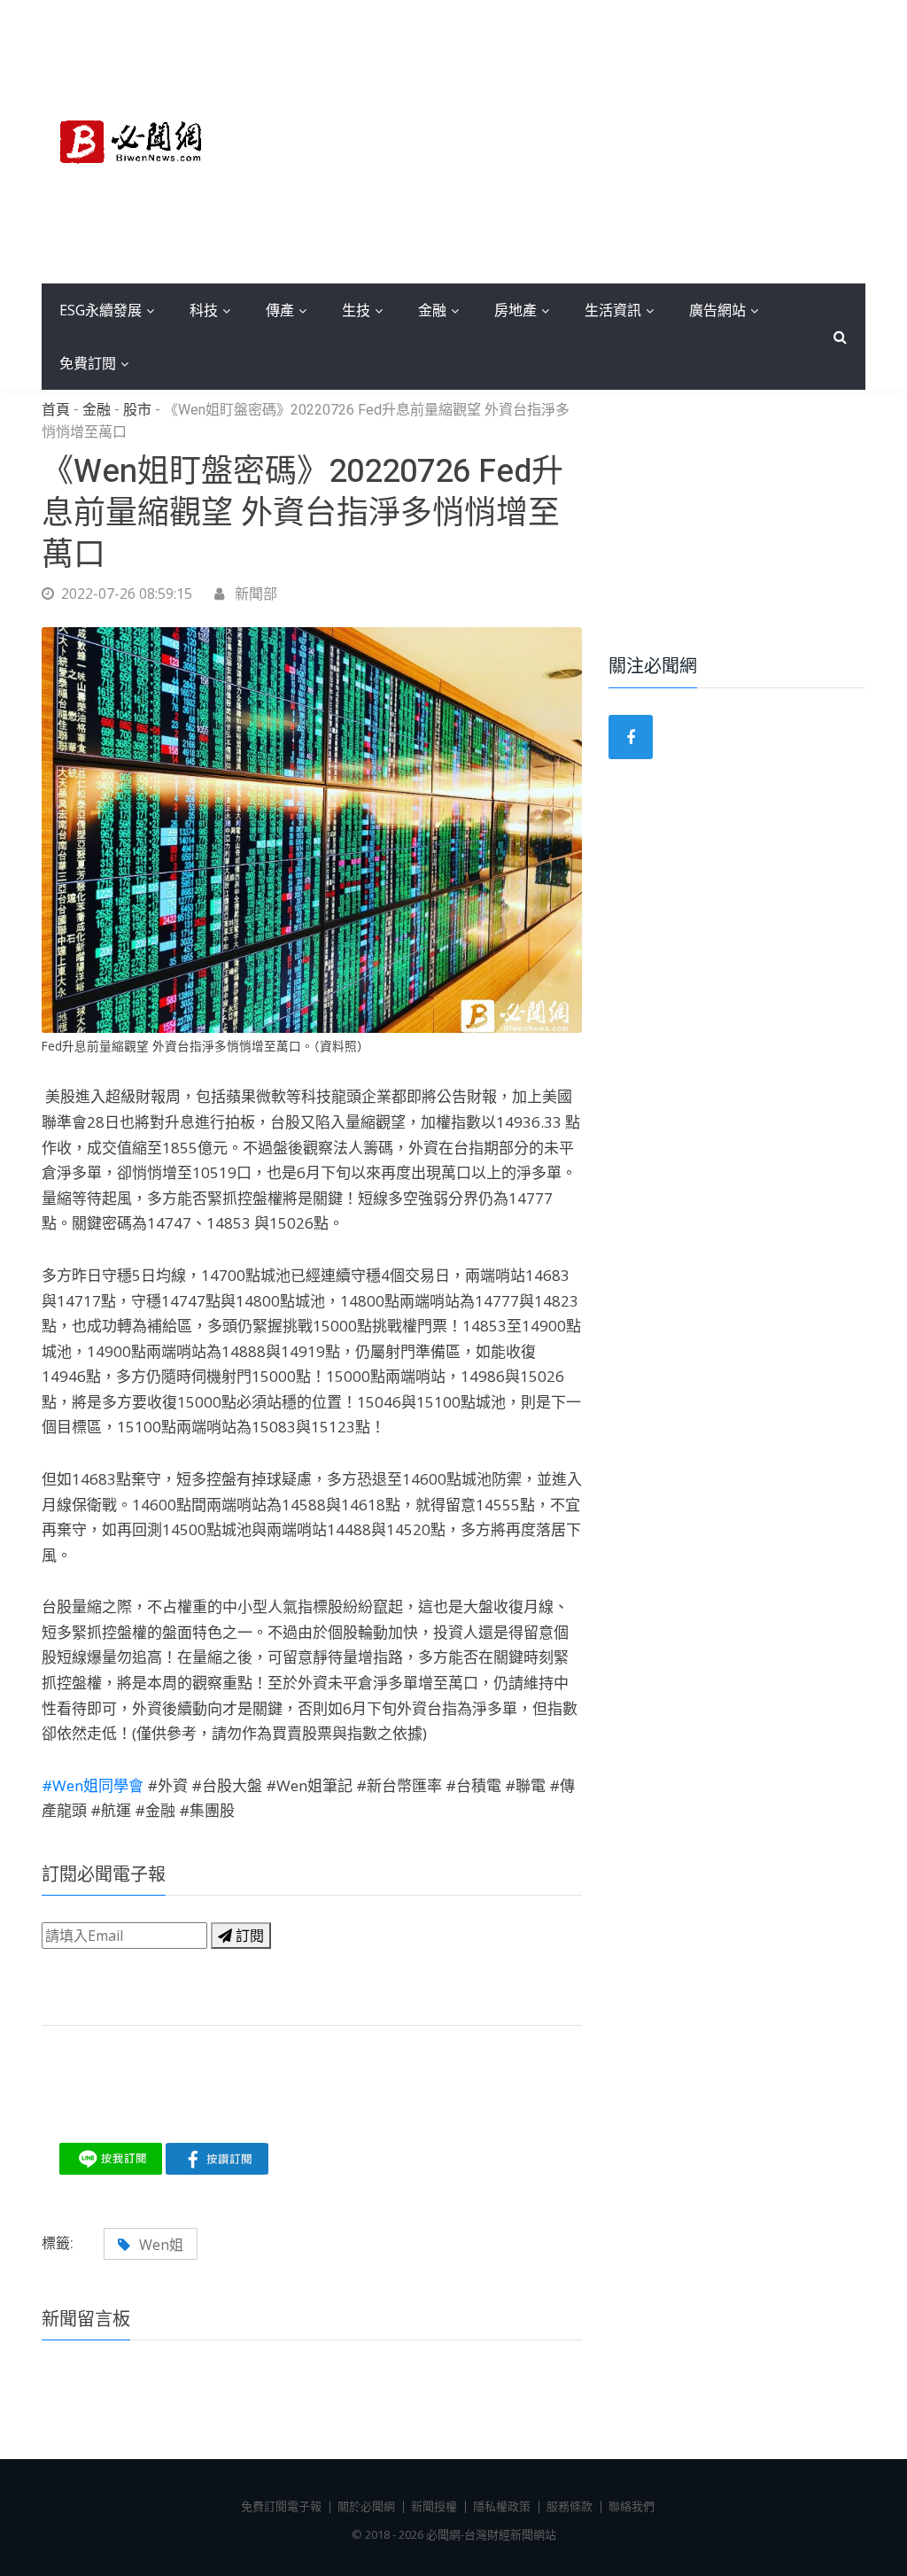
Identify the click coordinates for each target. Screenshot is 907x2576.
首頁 (56, 410)
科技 (204, 310)
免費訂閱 (88, 363)
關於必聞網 (366, 2506)
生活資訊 (613, 310)
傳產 (280, 310)
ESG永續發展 (101, 310)
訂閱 (248, 1936)
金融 (432, 310)
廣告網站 (717, 310)
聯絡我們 (632, 2506)
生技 (356, 310)
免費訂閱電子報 (281, 2506)
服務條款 (570, 2506)
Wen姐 (161, 2245)
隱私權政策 (502, 2506)
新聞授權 (434, 2506)
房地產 (516, 310)
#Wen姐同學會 (94, 1785)
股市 (137, 410)
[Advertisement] (560, 142)
